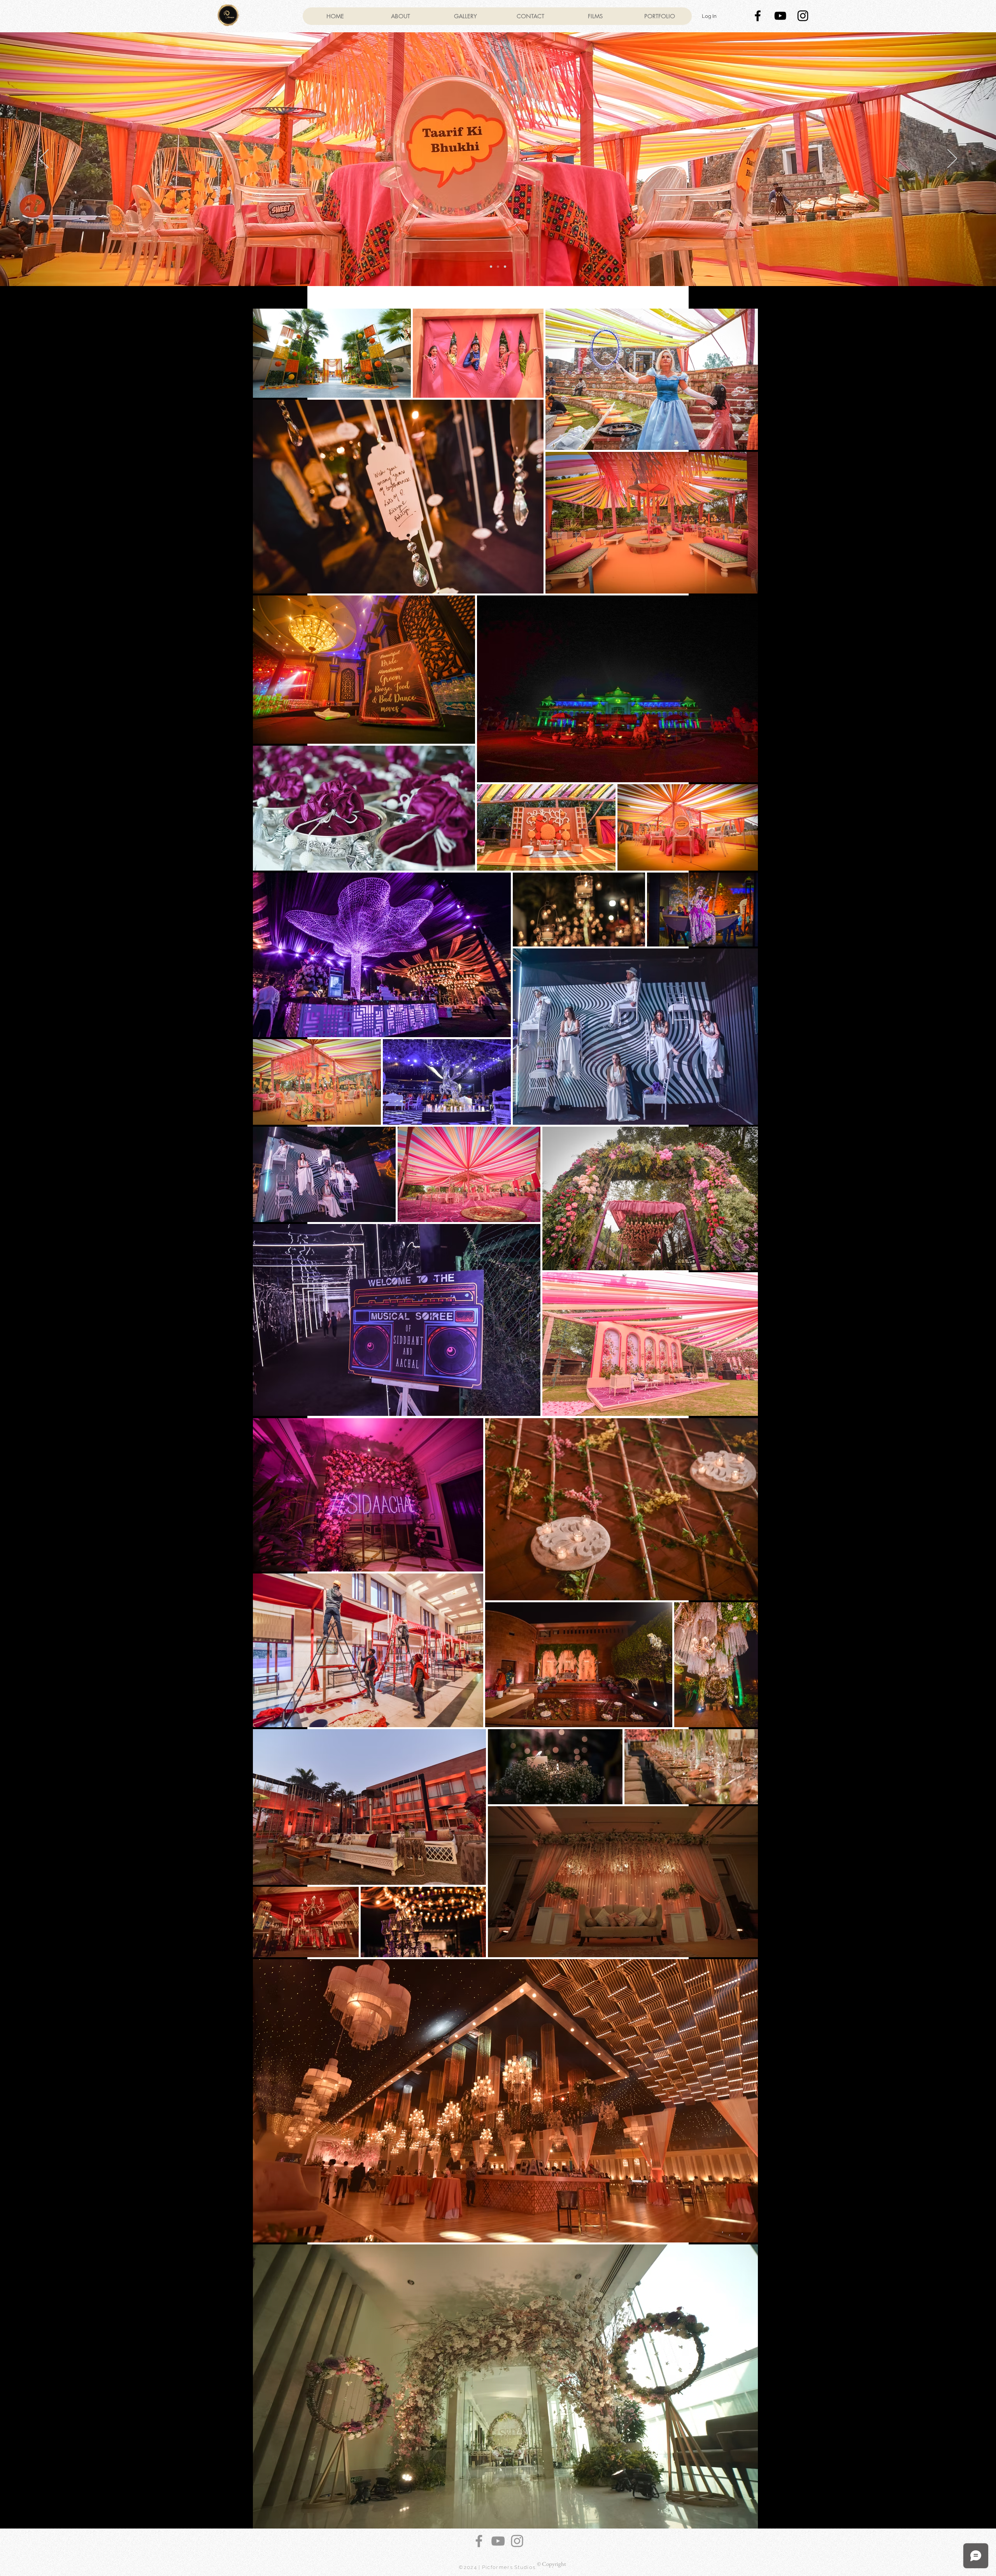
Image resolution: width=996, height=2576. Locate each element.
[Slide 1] (491, 267)
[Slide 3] (505, 267)
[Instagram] (517, 2541)
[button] (659, 16)
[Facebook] (479, 2541)
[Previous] (44, 159)
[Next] (952, 159)
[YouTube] (498, 2541)
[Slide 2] (498, 267)
